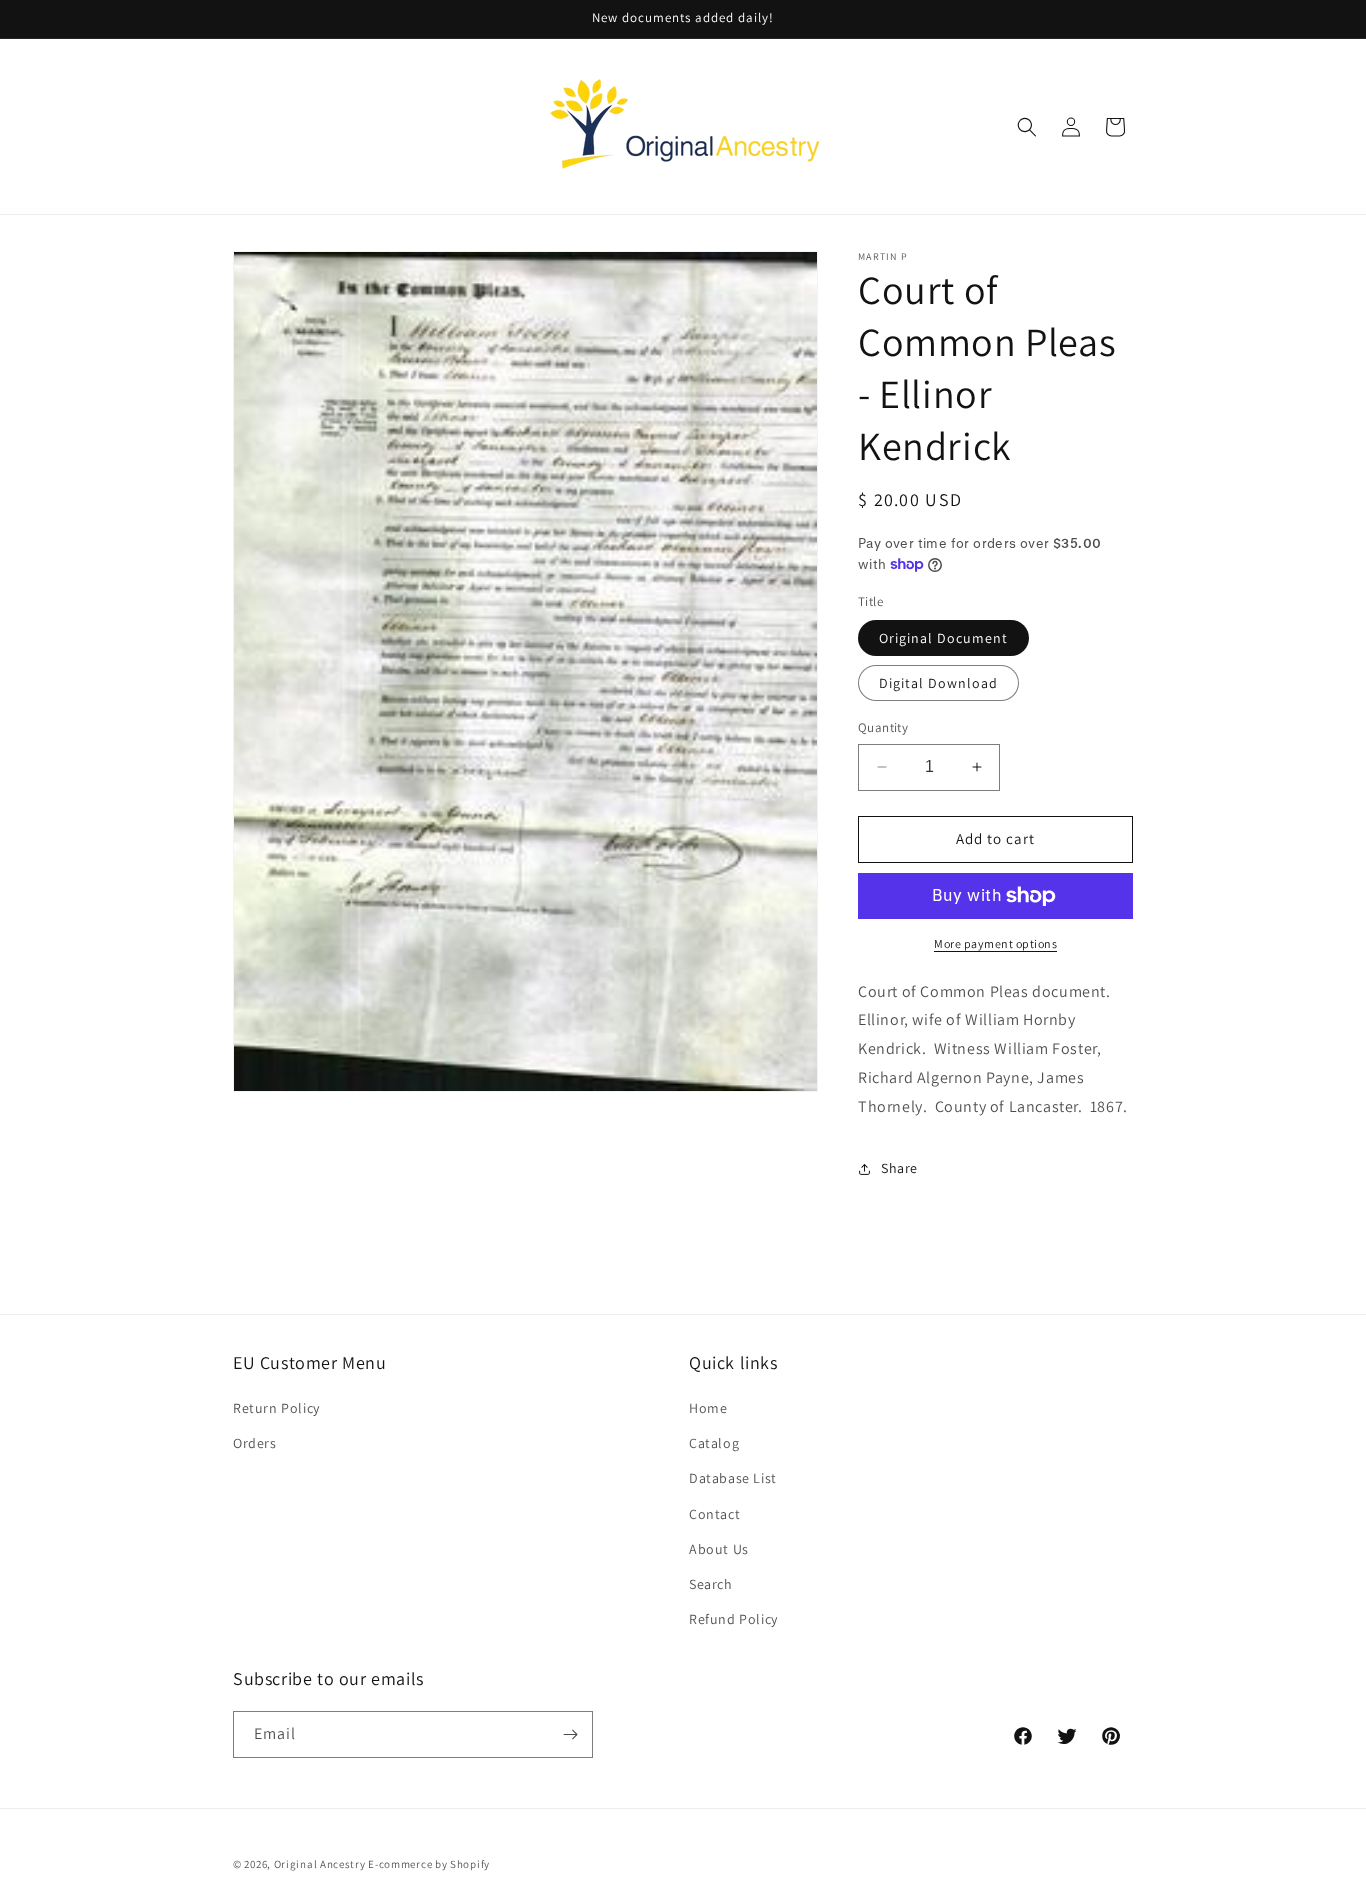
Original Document (943, 638)
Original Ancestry (320, 1864)
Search (711, 1584)
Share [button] (899, 1168)
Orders (255, 1443)
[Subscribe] (570, 1734)
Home (708, 1408)
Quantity (883, 727)
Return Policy (276, 1408)
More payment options (995, 943)
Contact (714, 1514)
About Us (719, 1549)
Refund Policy (733, 1619)
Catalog (714, 1443)
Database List (733, 1478)
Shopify (470, 1864)
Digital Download (938, 683)
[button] (1027, 127)
